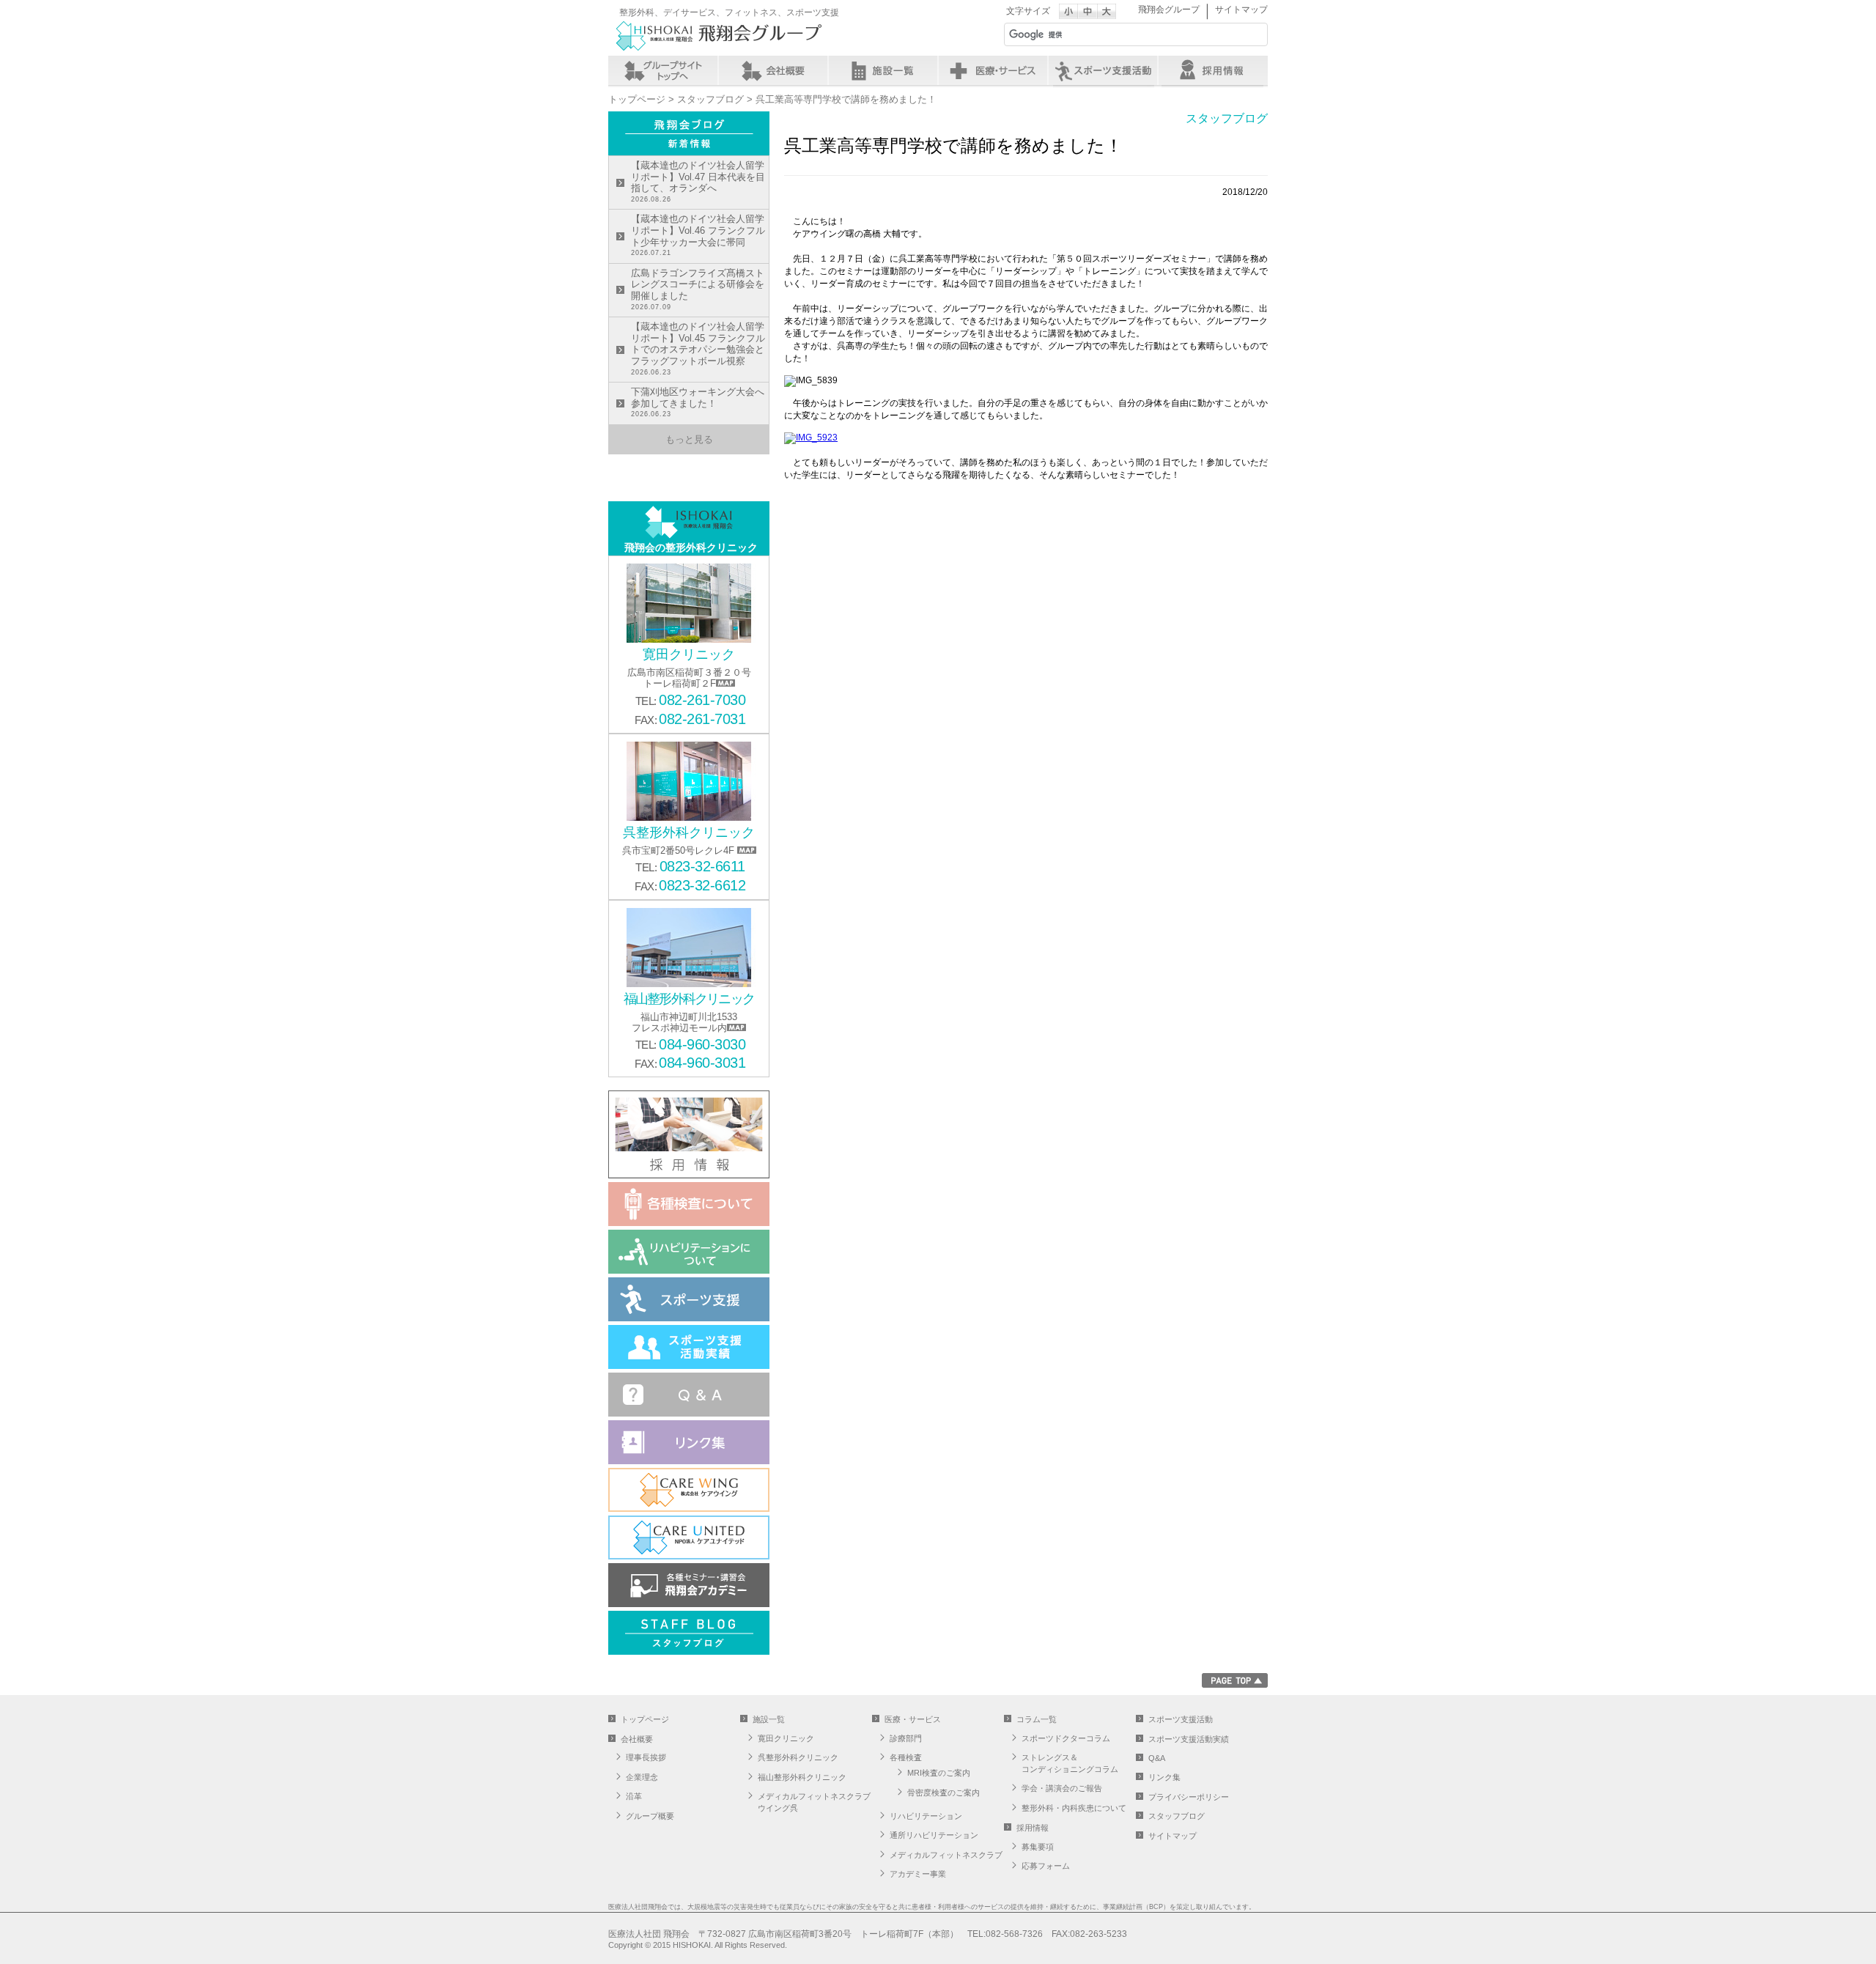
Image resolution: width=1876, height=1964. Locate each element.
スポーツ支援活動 (1181, 1719)
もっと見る (689, 439)
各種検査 (906, 1757)
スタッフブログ (710, 99)
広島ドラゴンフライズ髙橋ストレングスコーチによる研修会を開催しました (698, 289)
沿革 (634, 1796)
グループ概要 (650, 1816)
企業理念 (642, 1777)
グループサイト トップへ (663, 70)
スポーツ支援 (1103, 70)
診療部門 (906, 1738)
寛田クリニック (786, 1738)
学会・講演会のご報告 (1062, 1788)
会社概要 (773, 70)
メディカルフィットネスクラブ (946, 1855)
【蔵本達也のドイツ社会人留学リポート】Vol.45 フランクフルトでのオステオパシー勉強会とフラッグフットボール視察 (698, 348)
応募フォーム (1046, 1866)
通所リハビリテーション (934, 1835)
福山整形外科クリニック (802, 1777)
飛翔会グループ (1169, 10)
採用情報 (1213, 70)
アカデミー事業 (918, 1874)
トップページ (637, 99)
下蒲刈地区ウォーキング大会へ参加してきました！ (698, 402)
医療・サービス (993, 70)
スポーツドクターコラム (1066, 1738)
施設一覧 (883, 70)
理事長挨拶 (646, 1757)
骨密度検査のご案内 (943, 1793)
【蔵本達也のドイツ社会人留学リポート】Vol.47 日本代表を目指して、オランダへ (698, 181)
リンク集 (1164, 1777)
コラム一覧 (1037, 1719)
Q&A (1157, 1758)
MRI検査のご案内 (939, 1773)
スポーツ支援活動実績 (1189, 1739)
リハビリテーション (926, 1816)
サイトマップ (1241, 10)
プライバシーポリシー (1189, 1797)
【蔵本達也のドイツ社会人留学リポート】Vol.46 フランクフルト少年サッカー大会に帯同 (698, 235)
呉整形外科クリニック (798, 1757)
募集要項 (1038, 1847)
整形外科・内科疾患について (1074, 1808)
